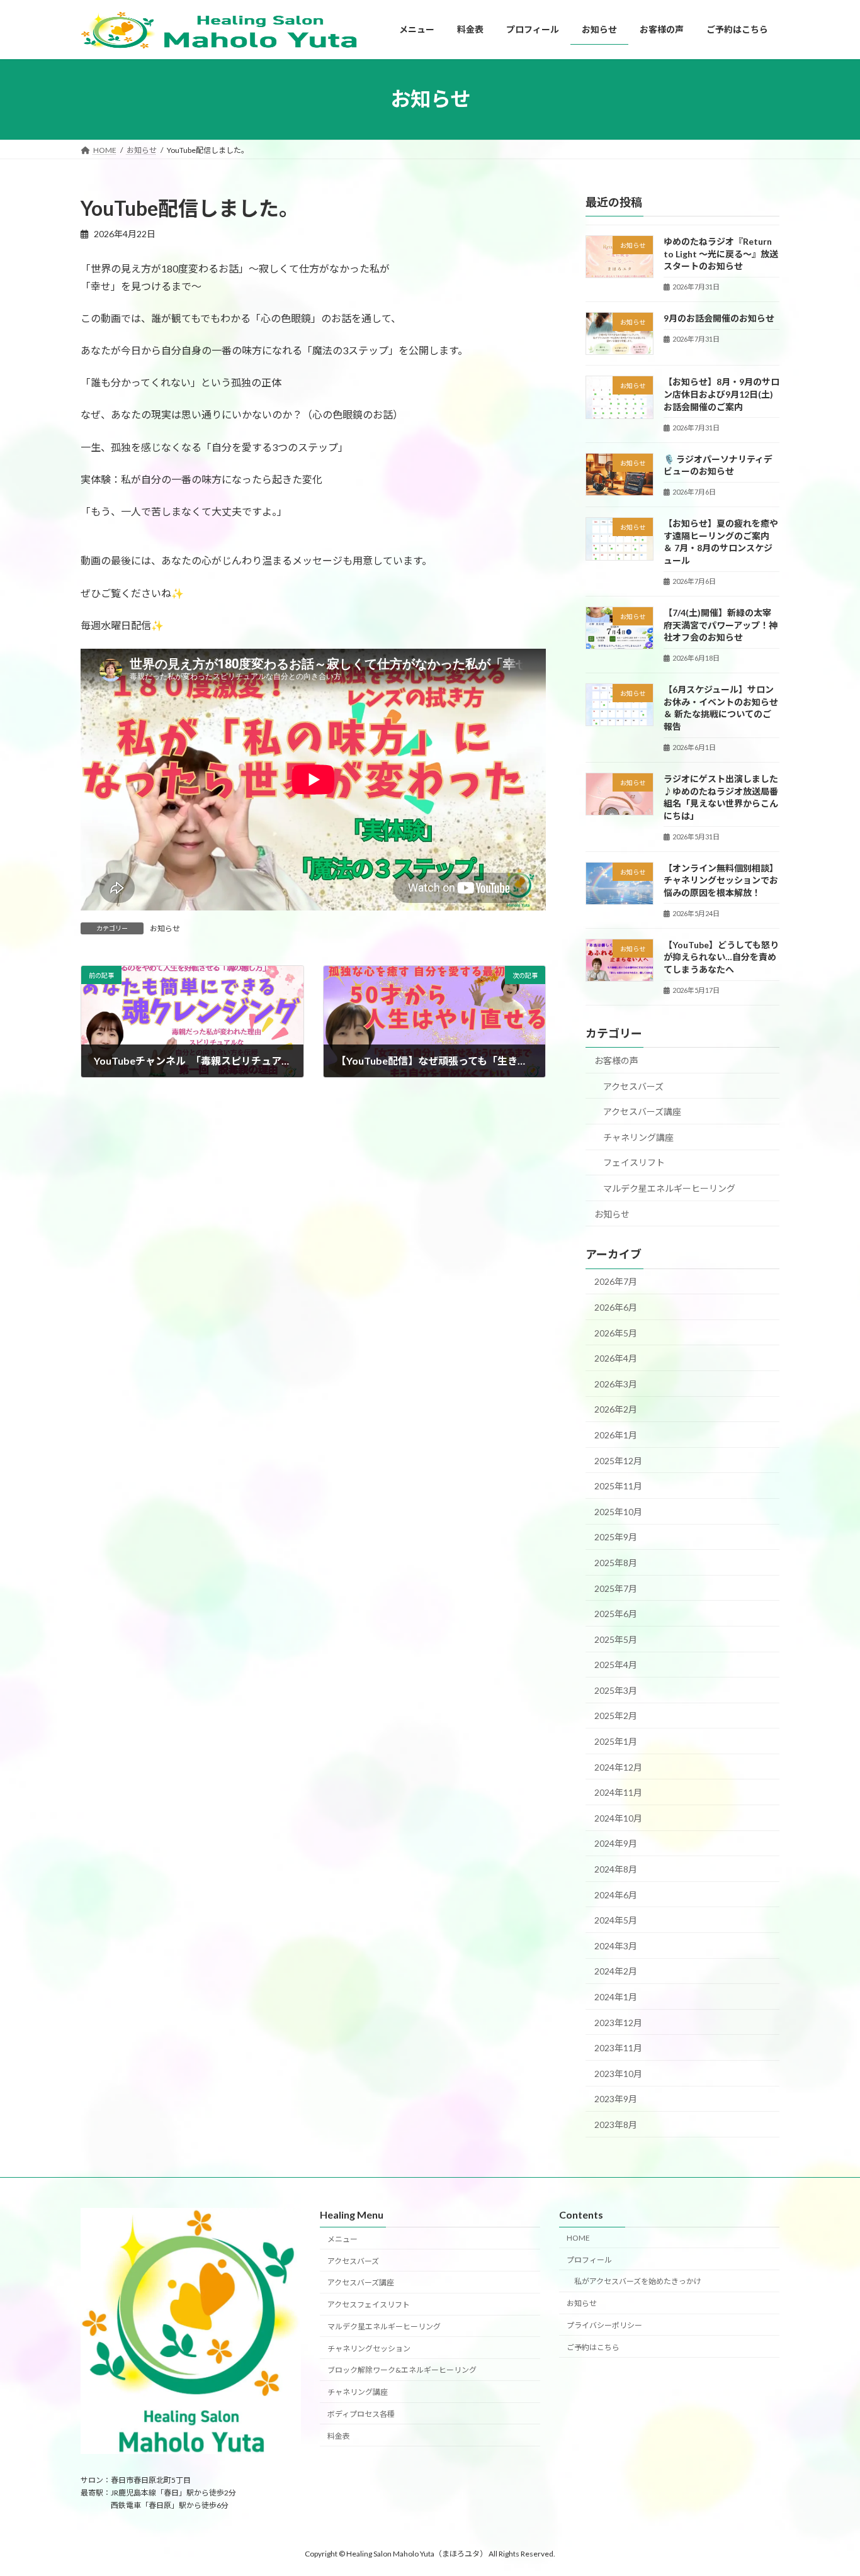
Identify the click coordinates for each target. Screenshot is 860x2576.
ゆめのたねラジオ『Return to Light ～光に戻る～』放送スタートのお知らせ (721, 254)
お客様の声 (616, 1061)
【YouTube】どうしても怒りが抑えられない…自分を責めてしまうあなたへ (721, 956)
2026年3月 (616, 1383)
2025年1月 (616, 1741)
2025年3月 (616, 1690)
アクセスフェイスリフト (369, 2305)
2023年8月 (616, 2125)
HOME (578, 2238)
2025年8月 (616, 1563)
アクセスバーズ (633, 1086)
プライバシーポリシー (604, 2325)
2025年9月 (616, 1537)
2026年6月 (616, 1307)
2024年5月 (616, 1920)
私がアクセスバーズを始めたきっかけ (638, 2282)
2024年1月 (616, 1997)
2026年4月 (616, 1358)
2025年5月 (616, 1639)
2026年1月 (616, 1435)
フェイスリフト (634, 1162)
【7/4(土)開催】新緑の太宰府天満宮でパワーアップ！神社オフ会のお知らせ (721, 625)
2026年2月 (616, 1409)
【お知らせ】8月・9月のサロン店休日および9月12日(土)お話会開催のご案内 (721, 394)
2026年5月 (616, 1332)
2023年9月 (616, 2099)
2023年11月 (618, 2048)
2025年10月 (618, 1511)
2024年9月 (616, 1843)
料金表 (339, 2436)
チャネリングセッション (369, 2349)
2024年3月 (616, 1945)
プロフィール (589, 2260)
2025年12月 (618, 1460)
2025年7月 (616, 1588)
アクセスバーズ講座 (642, 1112)
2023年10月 (618, 2073)
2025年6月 (616, 1614)
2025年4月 (616, 1665)
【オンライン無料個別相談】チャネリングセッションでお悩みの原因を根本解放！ (721, 880)
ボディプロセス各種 (361, 2414)
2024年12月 (618, 1767)
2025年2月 (616, 1716)
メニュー (342, 2239)
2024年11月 (618, 1792)
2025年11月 (618, 1486)
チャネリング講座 (638, 1137)
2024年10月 (618, 1817)
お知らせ (165, 928)
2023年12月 (618, 2022)
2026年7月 (616, 1281)
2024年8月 (616, 1869)
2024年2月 (616, 1971)
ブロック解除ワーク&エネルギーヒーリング (402, 2371)
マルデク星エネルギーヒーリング (669, 1188)
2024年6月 (616, 1894)
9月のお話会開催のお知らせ (719, 318)
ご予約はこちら (593, 2347)
